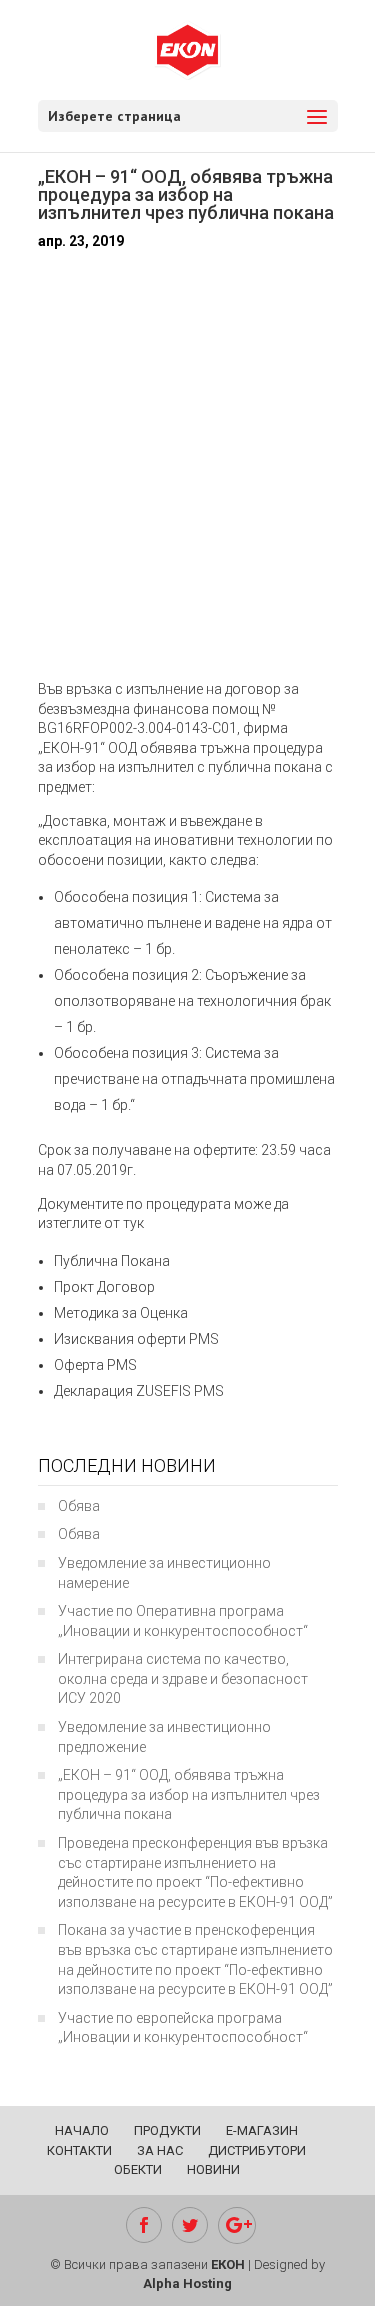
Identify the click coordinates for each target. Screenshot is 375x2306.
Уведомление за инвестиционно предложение (164, 1737)
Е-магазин (262, 2130)
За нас (160, 2150)
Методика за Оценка (121, 1313)
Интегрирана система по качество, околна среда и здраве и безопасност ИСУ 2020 (183, 1678)
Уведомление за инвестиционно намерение (164, 1573)
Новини (213, 2169)
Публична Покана (112, 1261)
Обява (79, 1506)
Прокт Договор (104, 1287)
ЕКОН (228, 2264)
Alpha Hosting (187, 2283)
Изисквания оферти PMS (136, 1339)
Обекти (138, 2169)
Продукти (167, 2130)
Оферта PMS (95, 1365)
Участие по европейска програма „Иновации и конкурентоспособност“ (183, 2028)
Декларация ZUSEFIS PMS (139, 1391)
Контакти (79, 2150)
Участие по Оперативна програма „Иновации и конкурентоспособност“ (183, 1621)
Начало (82, 2130)
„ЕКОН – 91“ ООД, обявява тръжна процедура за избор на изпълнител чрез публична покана (189, 1794)
